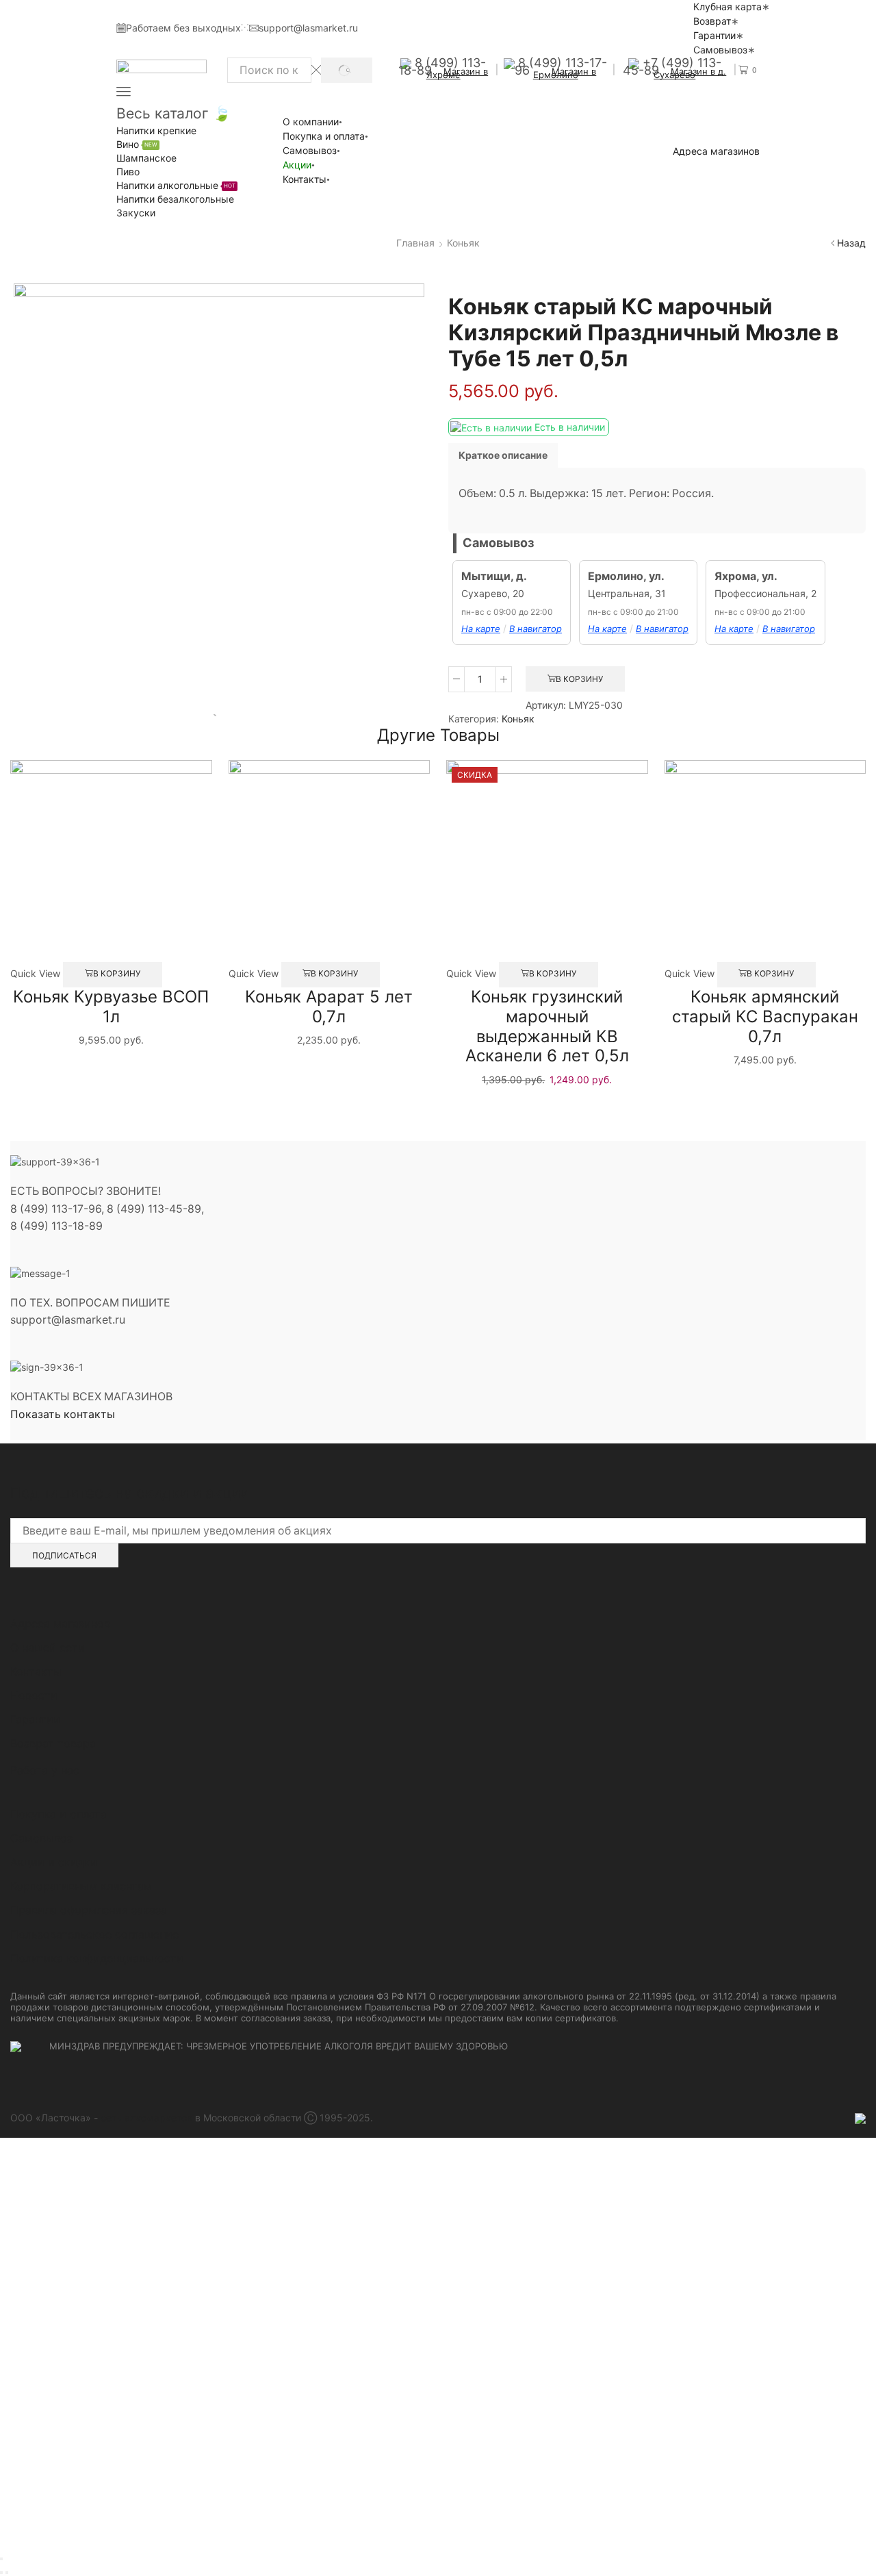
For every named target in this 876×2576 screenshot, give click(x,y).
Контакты (305, 179)
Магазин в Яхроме (458, 73)
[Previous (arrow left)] (1, 2573)
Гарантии (714, 35)
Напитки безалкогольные (175, 199)
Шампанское (146, 158)
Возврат (712, 21)
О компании (311, 122)
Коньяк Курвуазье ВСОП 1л (111, 1007)
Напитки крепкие (156, 130)
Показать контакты (63, 1414)
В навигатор (536, 629)
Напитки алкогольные (176, 185)
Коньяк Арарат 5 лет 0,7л (329, 1007)
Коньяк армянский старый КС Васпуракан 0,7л (765, 1016)
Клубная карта (727, 7)
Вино (137, 144)
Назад (851, 243)
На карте (481, 629)
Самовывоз (720, 50)
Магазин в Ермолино (565, 73)
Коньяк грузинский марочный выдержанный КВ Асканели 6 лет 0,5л (547, 1026)
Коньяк (463, 243)
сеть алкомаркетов (146, 2118)
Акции (297, 165)
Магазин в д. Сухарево (690, 73)
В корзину (579, 679)
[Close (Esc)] (1, 2559)
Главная (415, 243)
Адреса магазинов (716, 151)
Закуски (136, 213)
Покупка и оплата (324, 136)
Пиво (128, 172)
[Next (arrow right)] (7, 2573)
